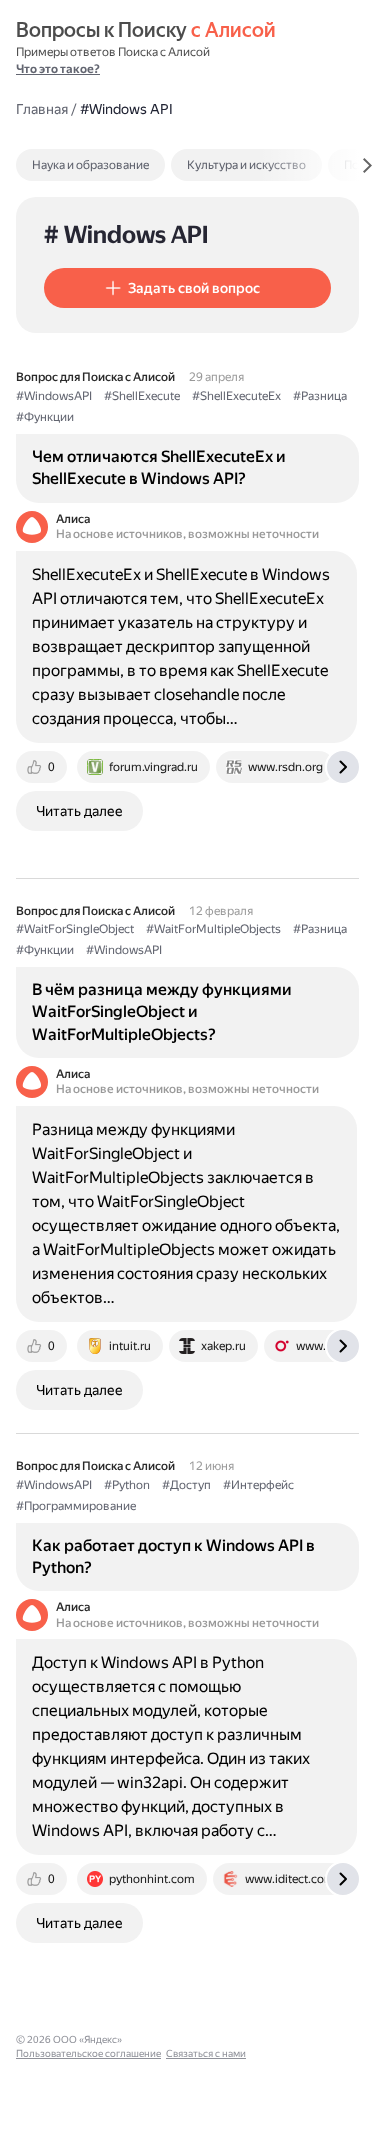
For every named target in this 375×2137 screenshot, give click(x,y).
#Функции (45, 417)
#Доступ (186, 1485)
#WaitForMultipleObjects (213, 929)
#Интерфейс (258, 1485)
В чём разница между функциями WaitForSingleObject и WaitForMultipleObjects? (162, 1012)
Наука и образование (90, 165)
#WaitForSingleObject (75, 929)
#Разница (320, 396)
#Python (127, 1485)
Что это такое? (58, 69)
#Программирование (76, 1506)
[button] (187, 288)
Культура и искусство (246, 165)
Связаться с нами (206, 2053)
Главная (42, 109)
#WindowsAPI (54, 396)
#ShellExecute (142, 396)
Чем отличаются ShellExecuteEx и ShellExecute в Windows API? (159, 467)
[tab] (133, 165)
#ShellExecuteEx (236, 396)
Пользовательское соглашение (88, 2053)
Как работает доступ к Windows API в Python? (173, 1556)
